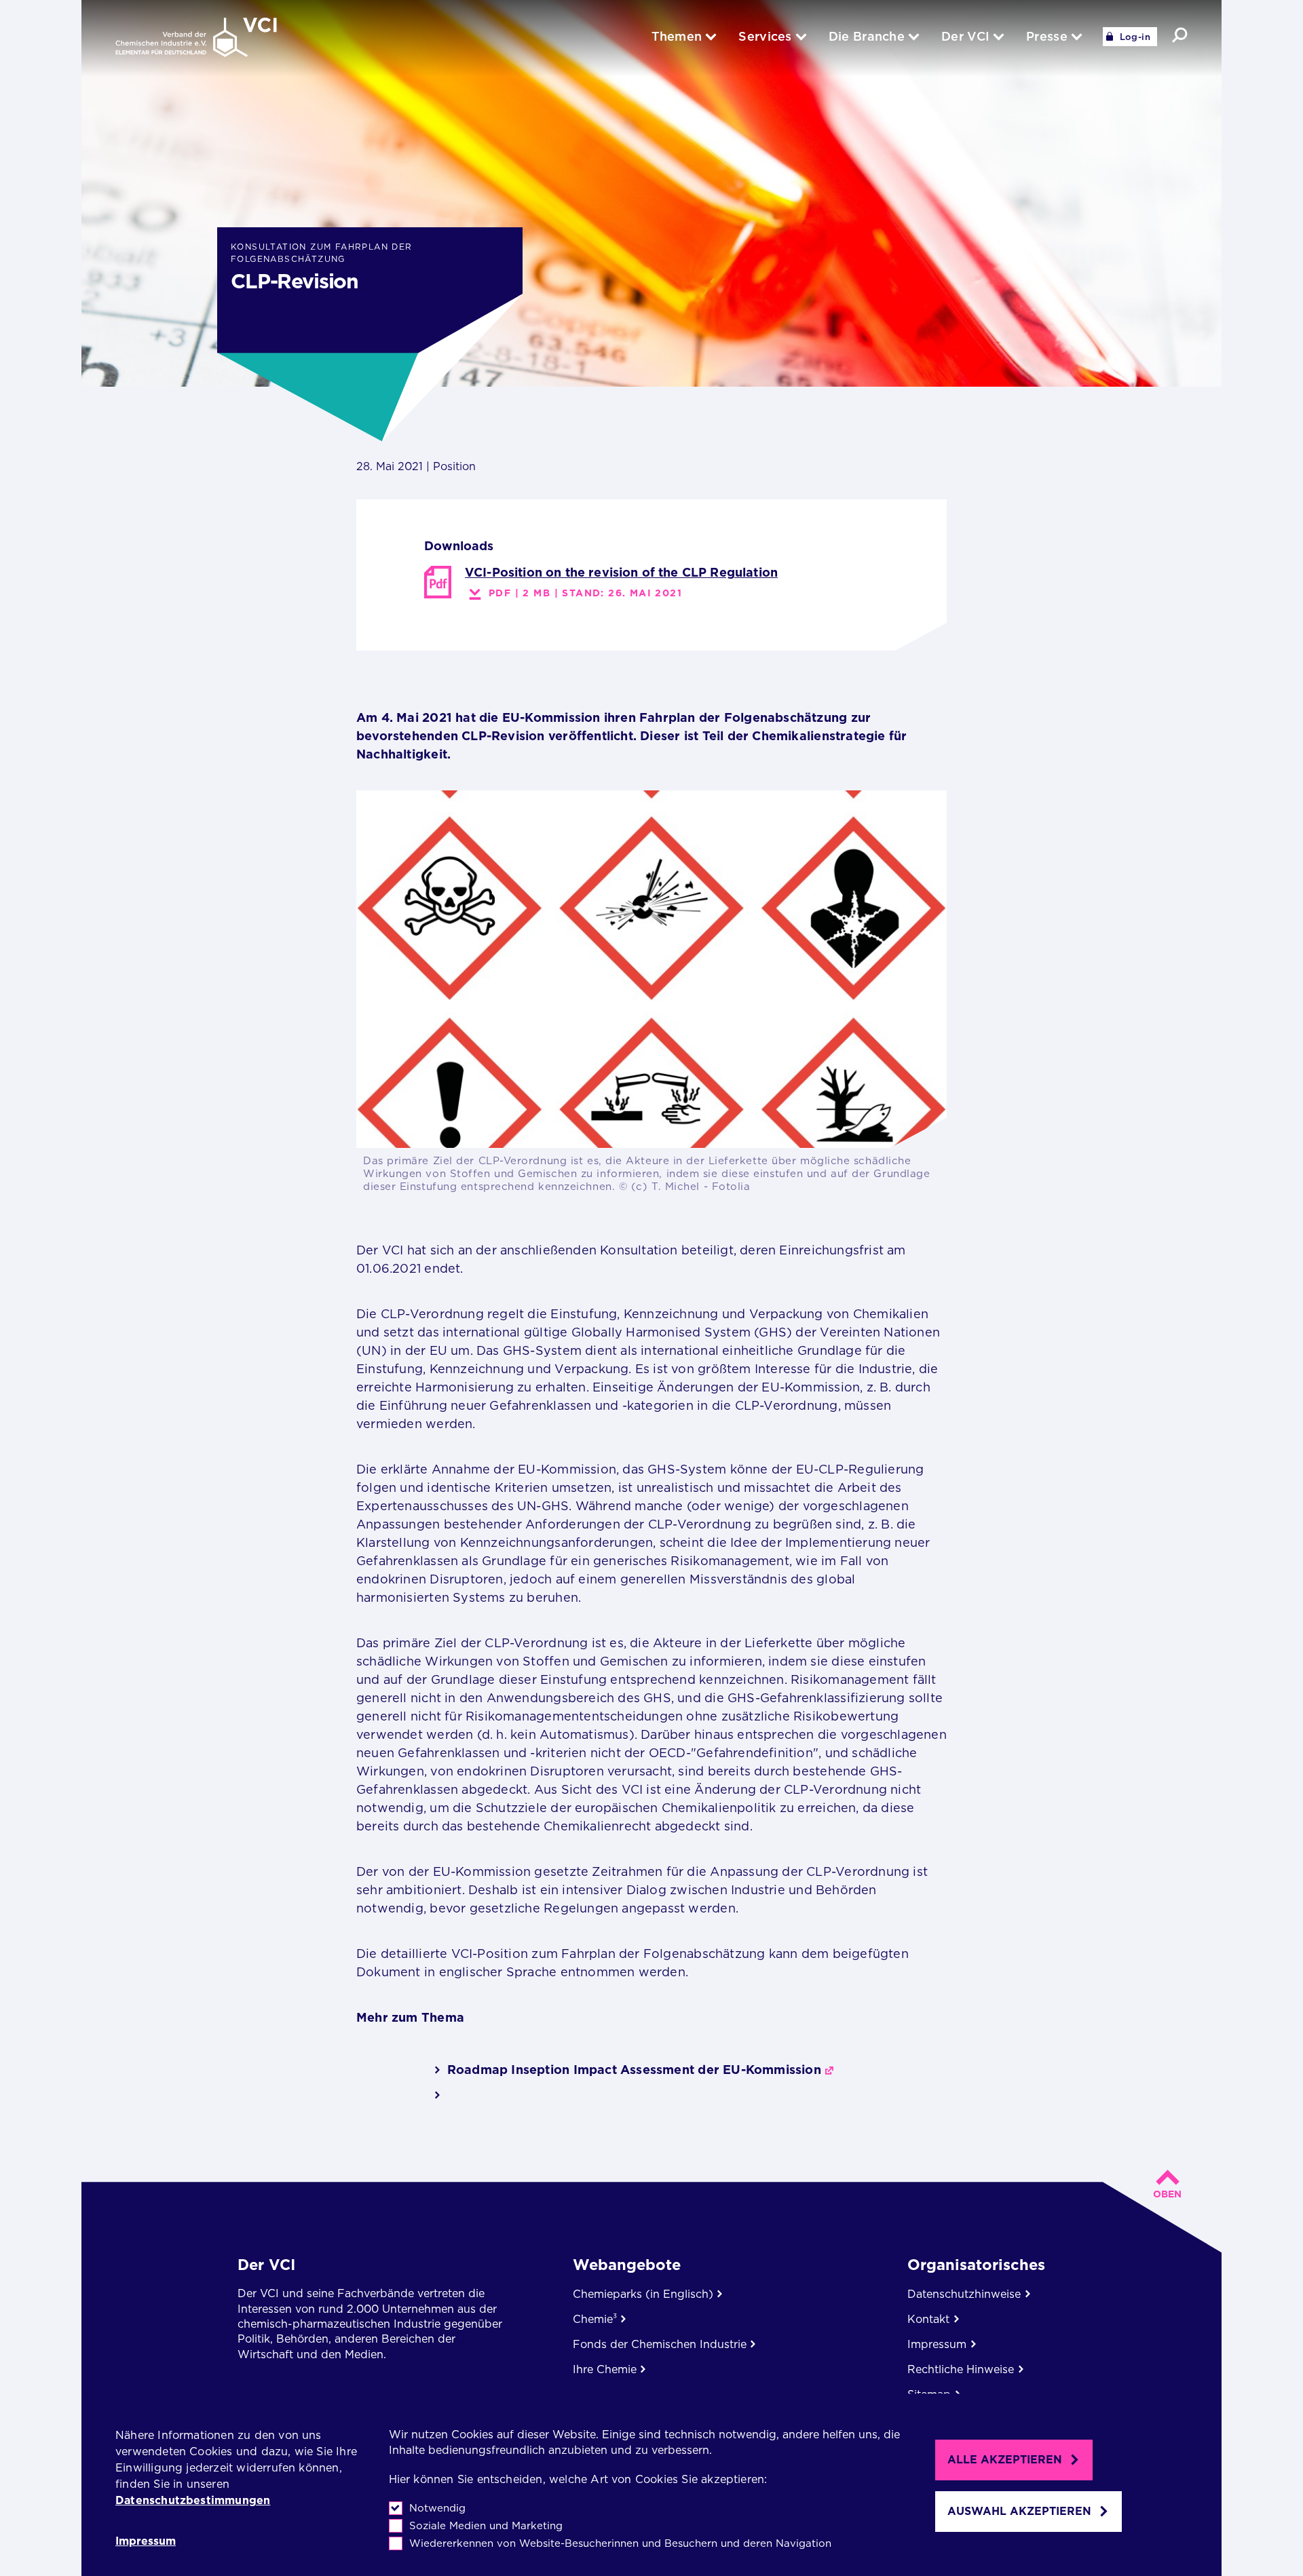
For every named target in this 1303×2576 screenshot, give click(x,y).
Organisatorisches (976, 2265)
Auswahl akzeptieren (1019, 2511)
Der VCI (266, 2265)
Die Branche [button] (867, 36)
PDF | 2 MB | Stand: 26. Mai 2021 (585, 593)
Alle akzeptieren (1005, 2460)
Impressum (146, 2541)
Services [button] (765, 36)
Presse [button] (1047, 36)
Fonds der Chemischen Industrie (660, 2344)
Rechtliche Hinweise (961, 2369)
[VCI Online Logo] (196, 38)
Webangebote (627, 2265)
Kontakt (928, 2319)
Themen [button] (677, 36)
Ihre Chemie (605, 2369)
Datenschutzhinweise (964, 2294)
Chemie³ (595, 2319)
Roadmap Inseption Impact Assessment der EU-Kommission (634, 2070)
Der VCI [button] (965, 36)
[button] (1180, 35)
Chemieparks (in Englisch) (643, 2294)
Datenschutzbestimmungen (193, 2500)
